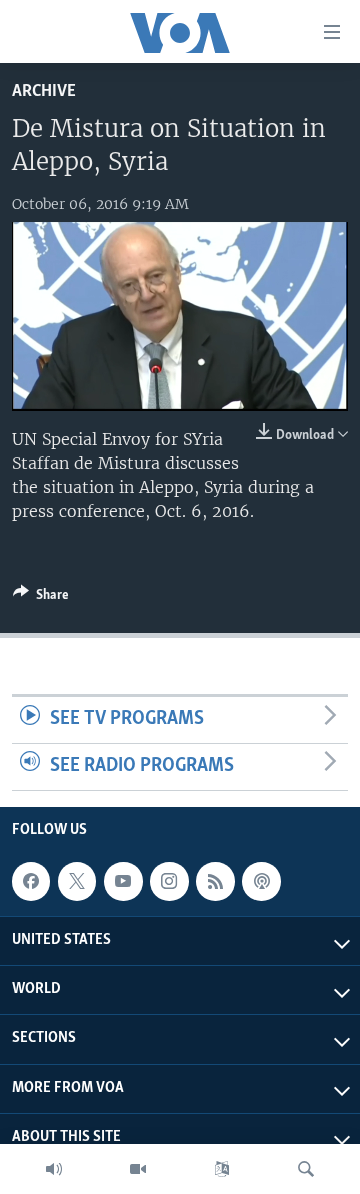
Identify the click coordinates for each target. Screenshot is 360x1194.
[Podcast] (261, 881)
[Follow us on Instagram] (169, 881)
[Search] (306, 1169)
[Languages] (222, 1169)
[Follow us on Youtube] (123, 881)
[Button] (41, 598)
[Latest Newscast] (54, 1169)
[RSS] (215, 881)
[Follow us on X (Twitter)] (77, 881)
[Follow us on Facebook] (31, 881)
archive (44, 91)
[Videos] (138, 1169)
